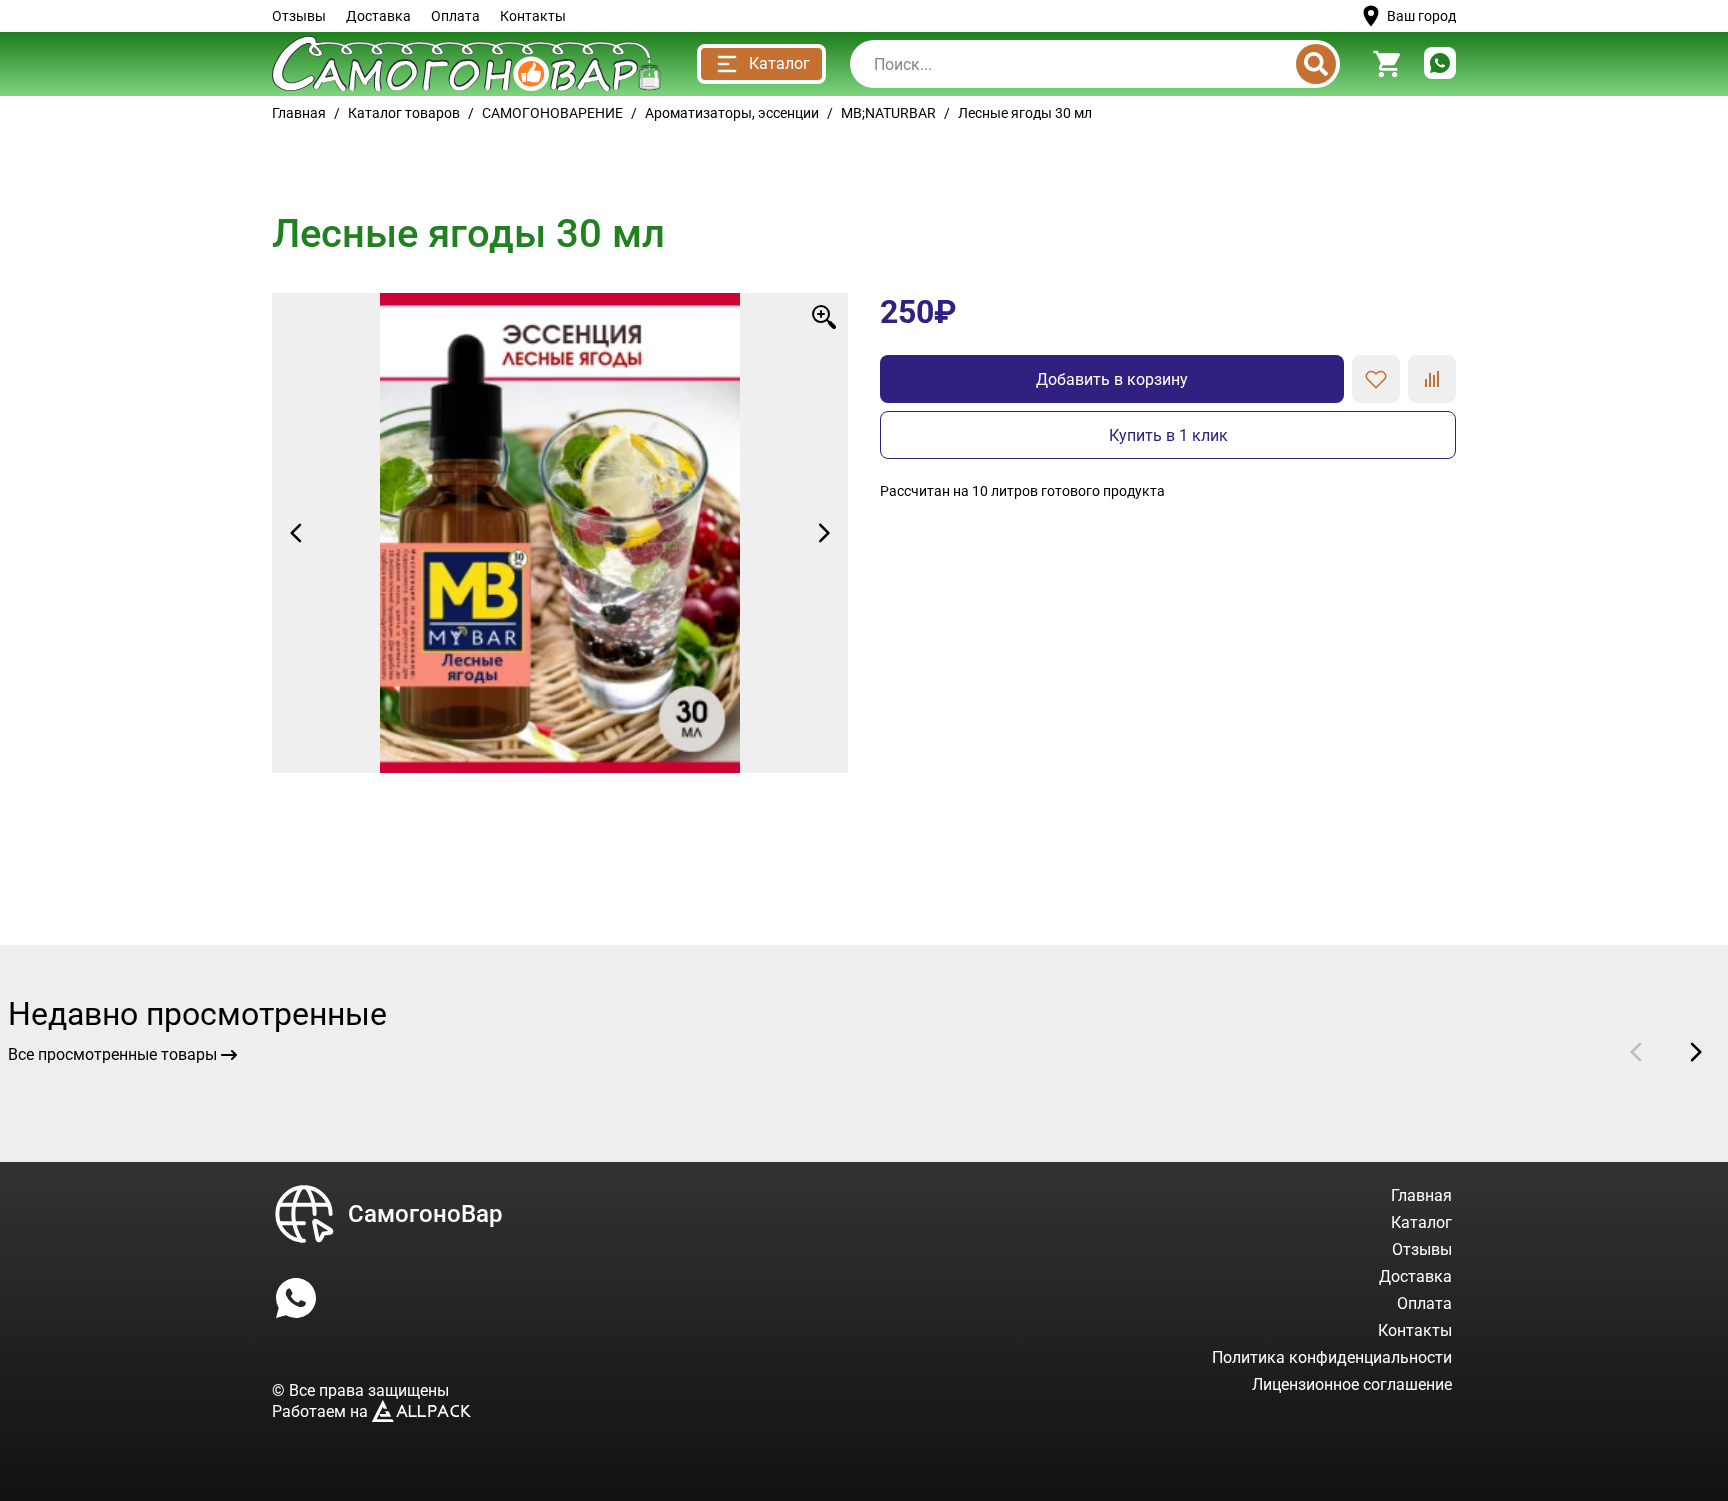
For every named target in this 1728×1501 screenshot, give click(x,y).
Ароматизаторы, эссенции (732, 113)
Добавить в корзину (1112, 379)
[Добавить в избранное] (1376, 379)
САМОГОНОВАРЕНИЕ (552, 113)
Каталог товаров (404, 113)
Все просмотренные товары (112, 1054)
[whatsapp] (1440, 64)
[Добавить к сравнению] (1432, 379)
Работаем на (322, 1411)
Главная (299, 113)
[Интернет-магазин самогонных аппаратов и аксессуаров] (466, 64)
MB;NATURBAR (888, 113)
